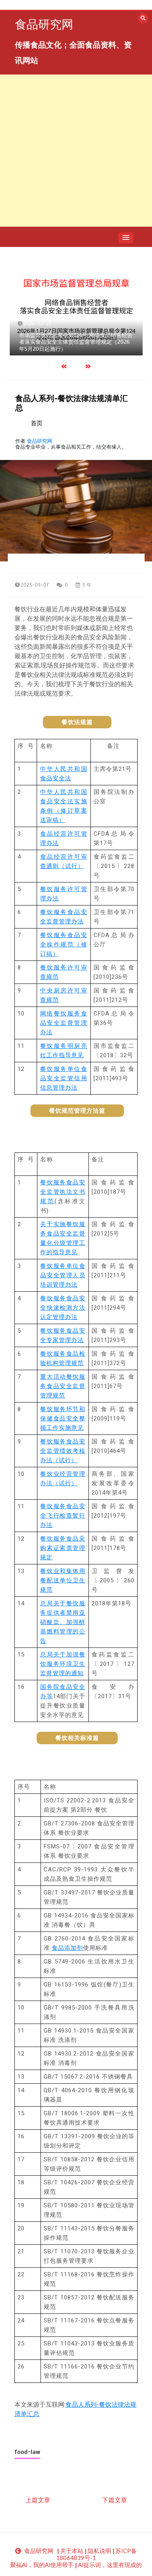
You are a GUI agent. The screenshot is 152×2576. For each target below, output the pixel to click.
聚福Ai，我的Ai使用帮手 (42, 2565)
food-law (27, 2452)
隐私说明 (99, 2551)
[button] (126, 238)
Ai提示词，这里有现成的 (110, 2565)
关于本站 (72, 2551)
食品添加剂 (67, 1948)
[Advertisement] (76, 151)
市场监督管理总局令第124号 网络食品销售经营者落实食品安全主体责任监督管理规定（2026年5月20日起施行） (76, 342)
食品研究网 (44, 24)
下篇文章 (115, 2500)
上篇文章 (38, 2500)
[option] (76, 311)
